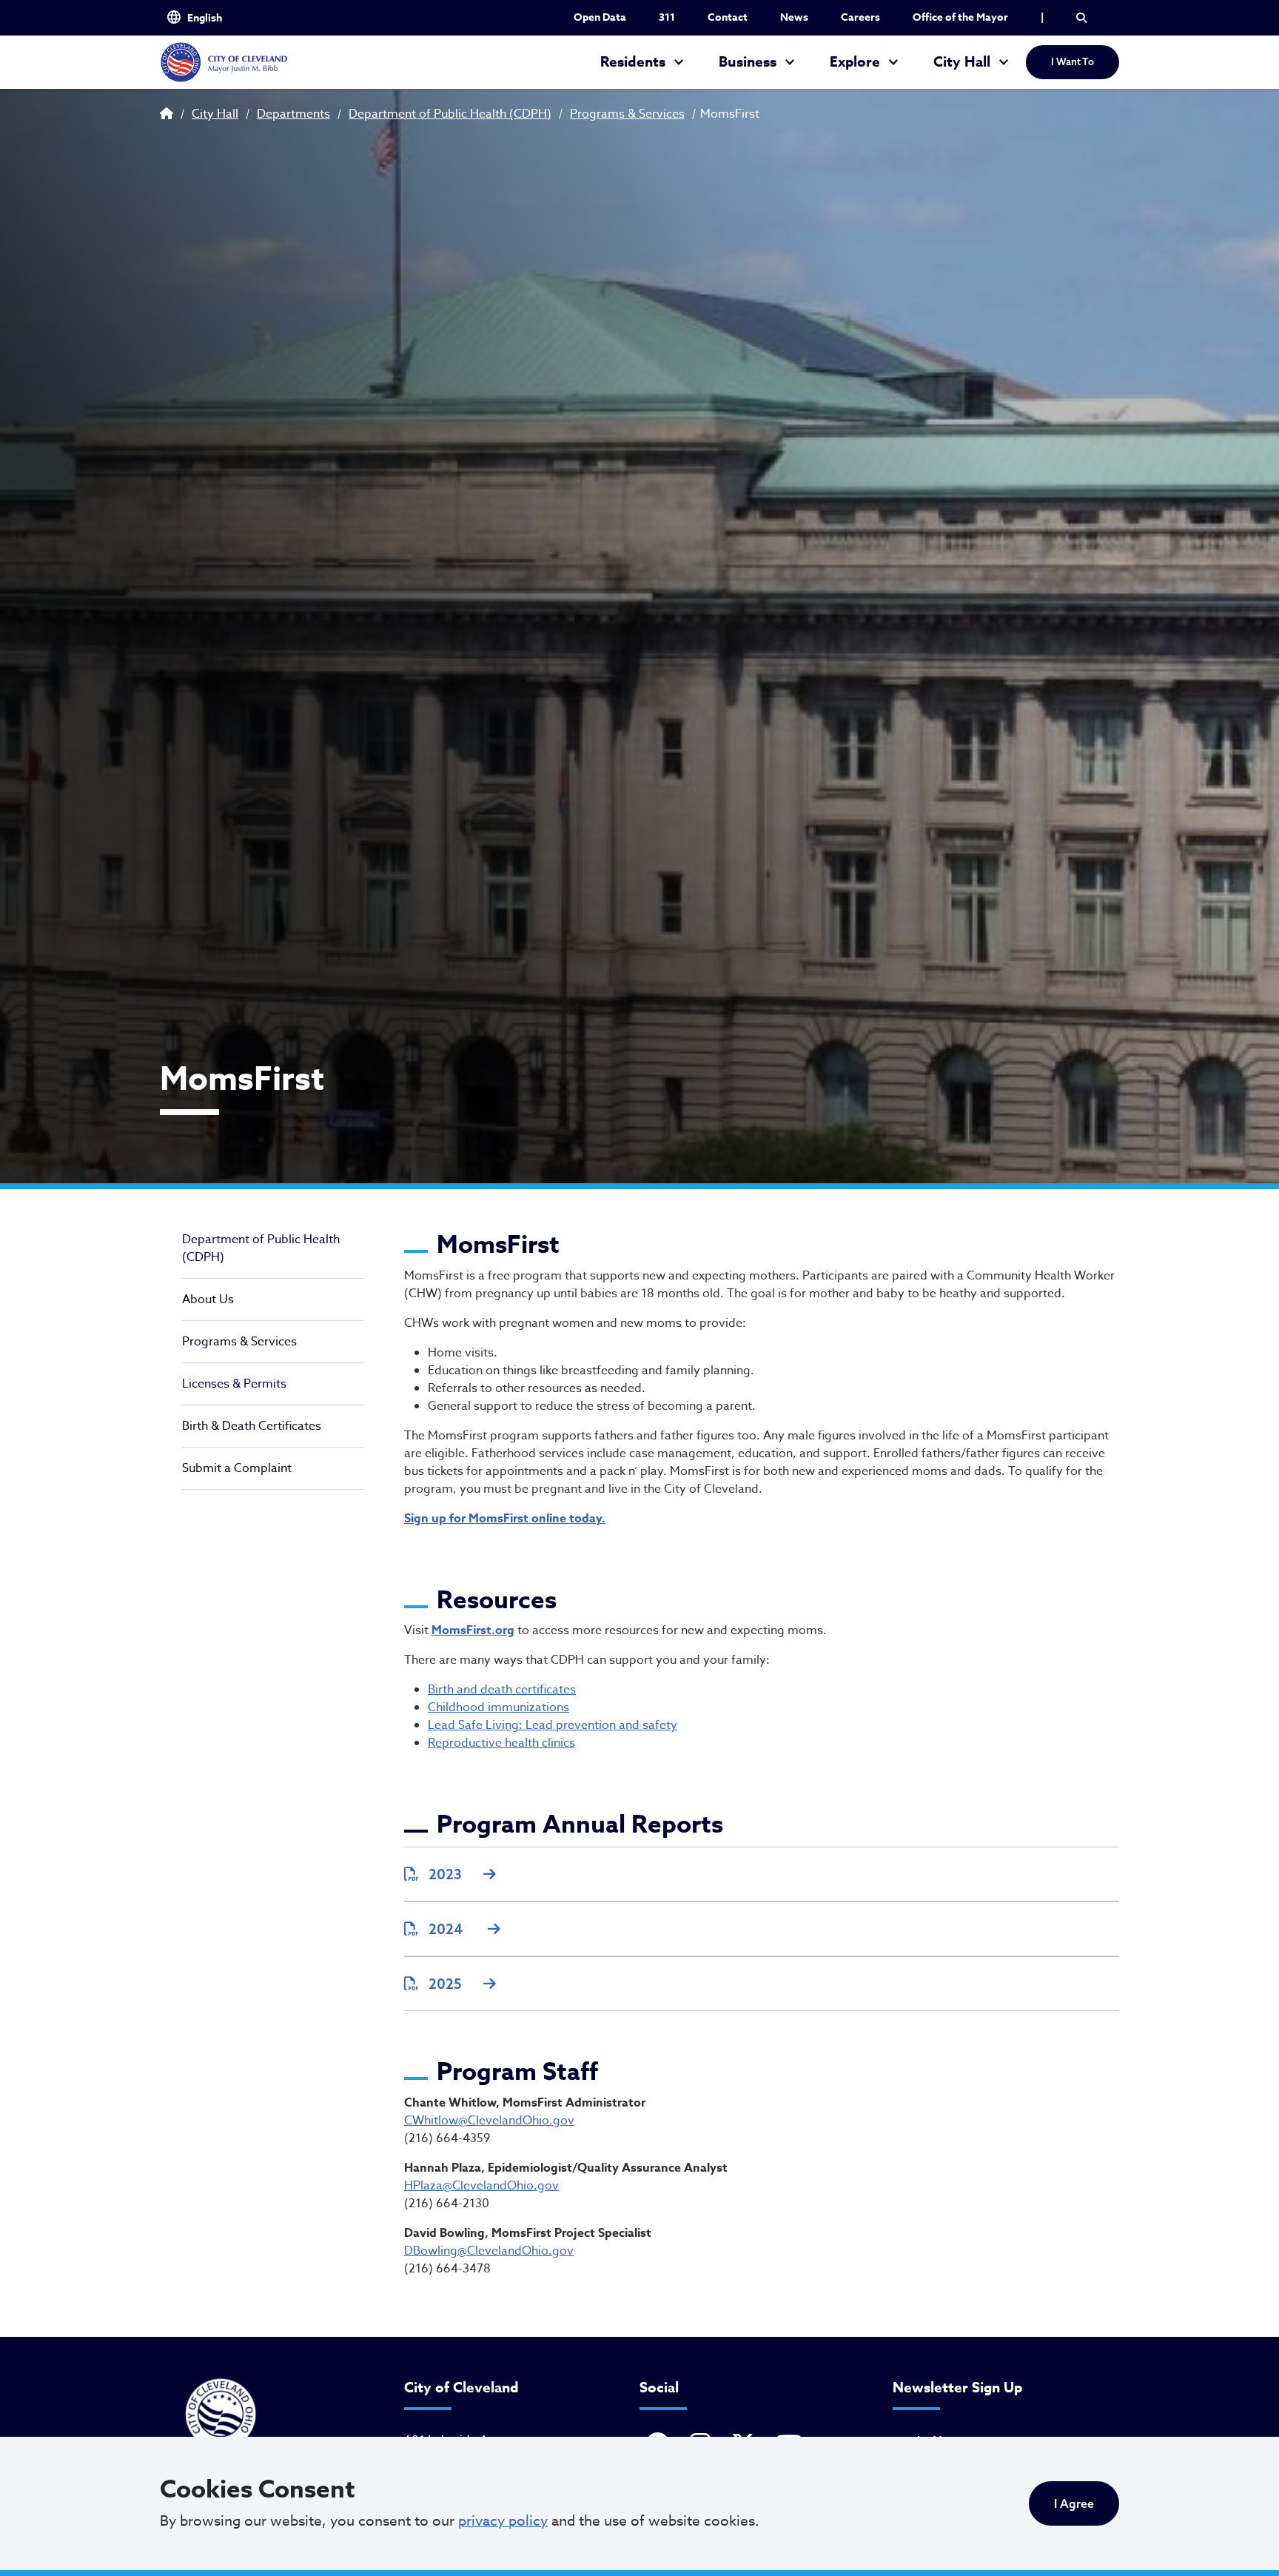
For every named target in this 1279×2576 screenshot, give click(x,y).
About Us (208, 1299)
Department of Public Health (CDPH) (450, 114)
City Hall (962, 62)
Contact (728, 17)
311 (667, 17)
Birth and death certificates (502, 1690)
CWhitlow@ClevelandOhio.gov (489, 2121)
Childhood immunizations (498, 1707)
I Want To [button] (1072, 61)
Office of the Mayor (960, 17)
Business (748, 62)
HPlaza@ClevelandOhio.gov (481, 2186)
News (794, 17)
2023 (445, 1874)
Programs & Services (627, 114)
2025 (445, 1984)
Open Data (600, 17)
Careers (860, 17)
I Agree (1074, 2503)
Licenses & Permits (234, 1384)
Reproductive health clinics (501, 1743)
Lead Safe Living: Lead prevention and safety (553, 1725)
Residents (633, 62)
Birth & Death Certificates (252, 1426)
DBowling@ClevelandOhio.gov (489, 2251)
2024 (447, 1929)
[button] (1081, 18)
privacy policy (503, 2520)
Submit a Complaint (237, 1468)
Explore (855, 62)
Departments (293, 114)
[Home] (224, 62)
